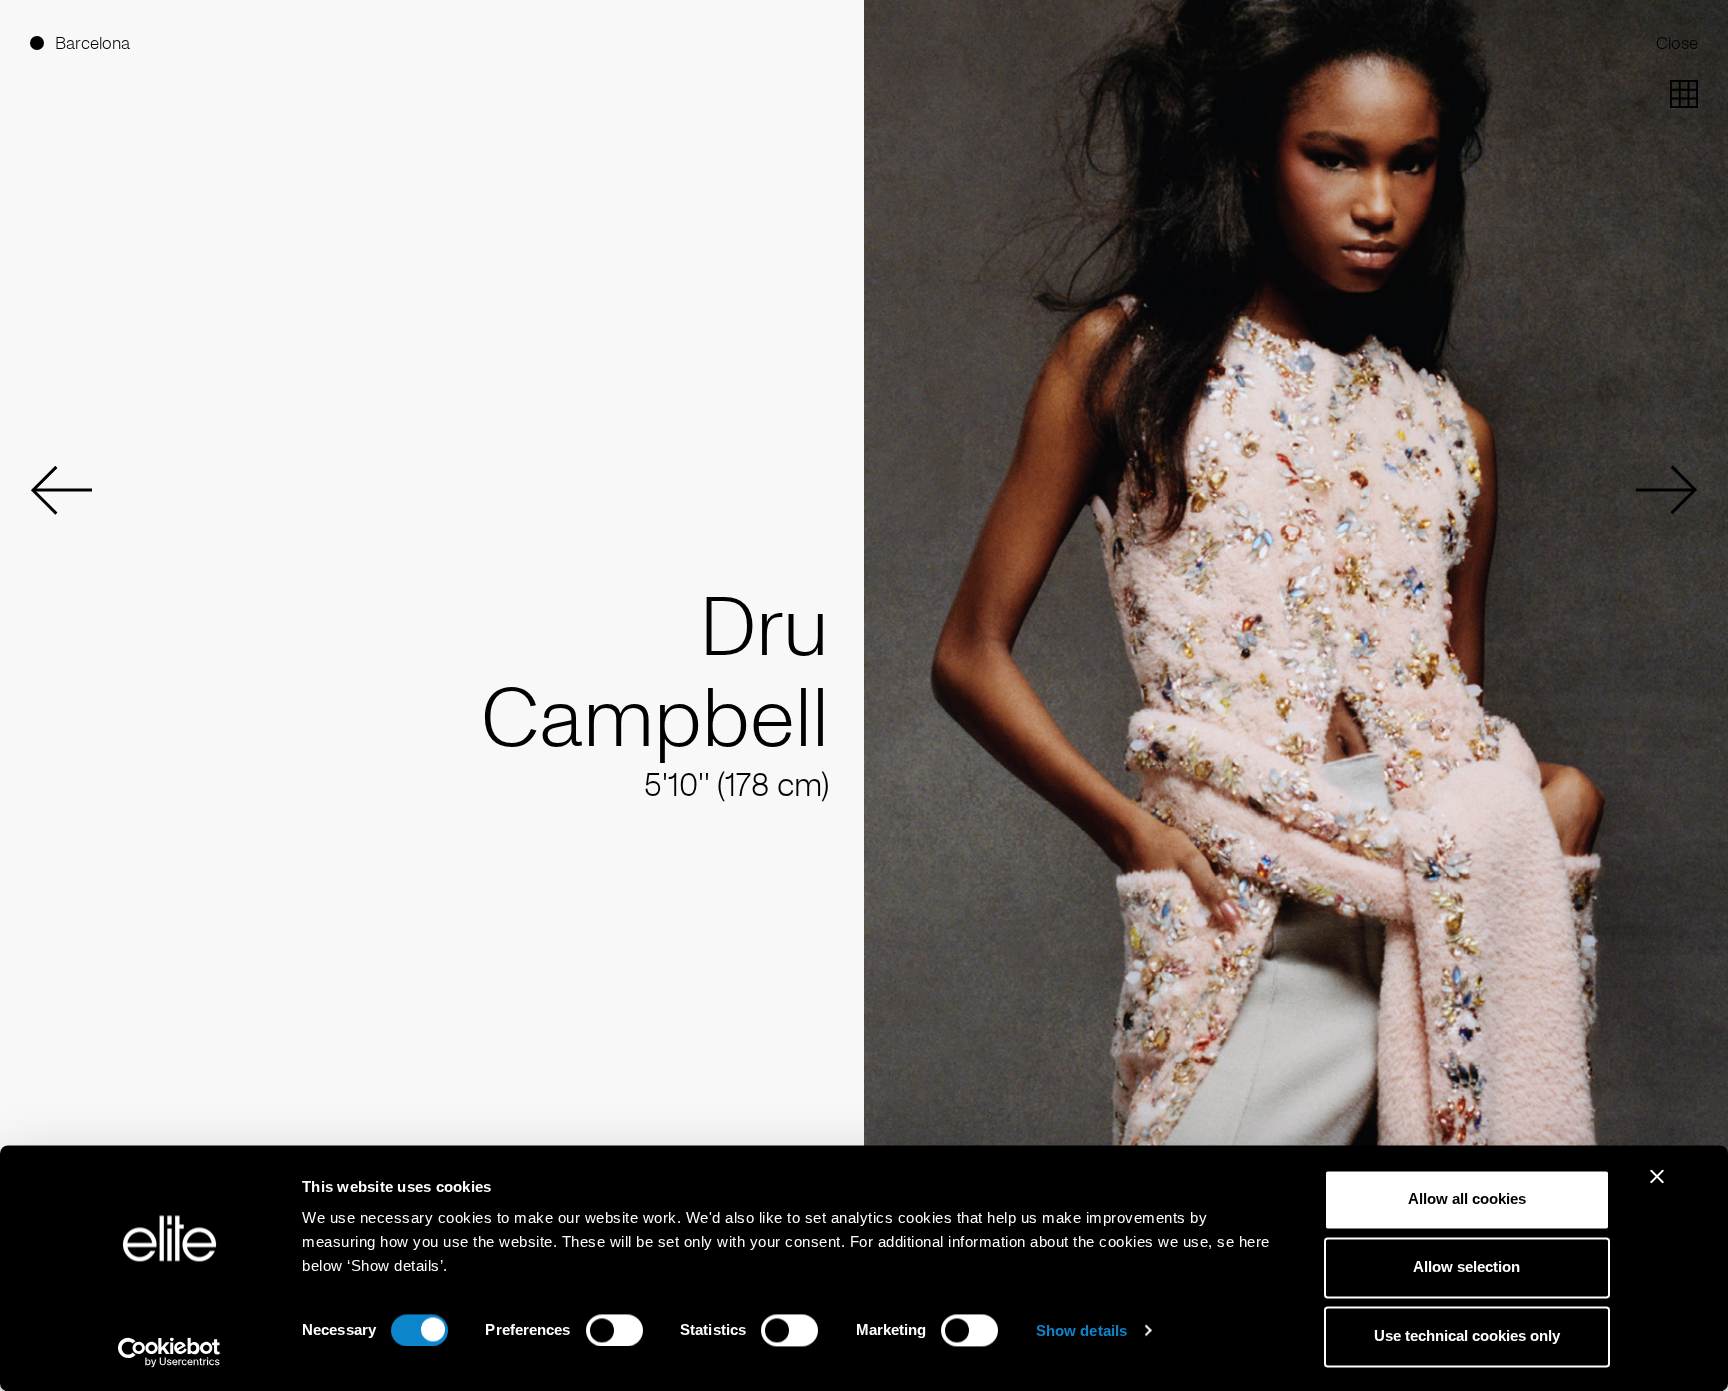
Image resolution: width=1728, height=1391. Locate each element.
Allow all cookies (1467, 1198)
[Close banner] (1657, 1189)
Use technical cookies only (1467, 1335)
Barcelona (92, 43)
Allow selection (1466, 1267)
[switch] (614, 1330)
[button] (61, 490)
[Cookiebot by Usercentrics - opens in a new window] (169, 1352)
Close (1677, 43)
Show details (1081, 1330)
